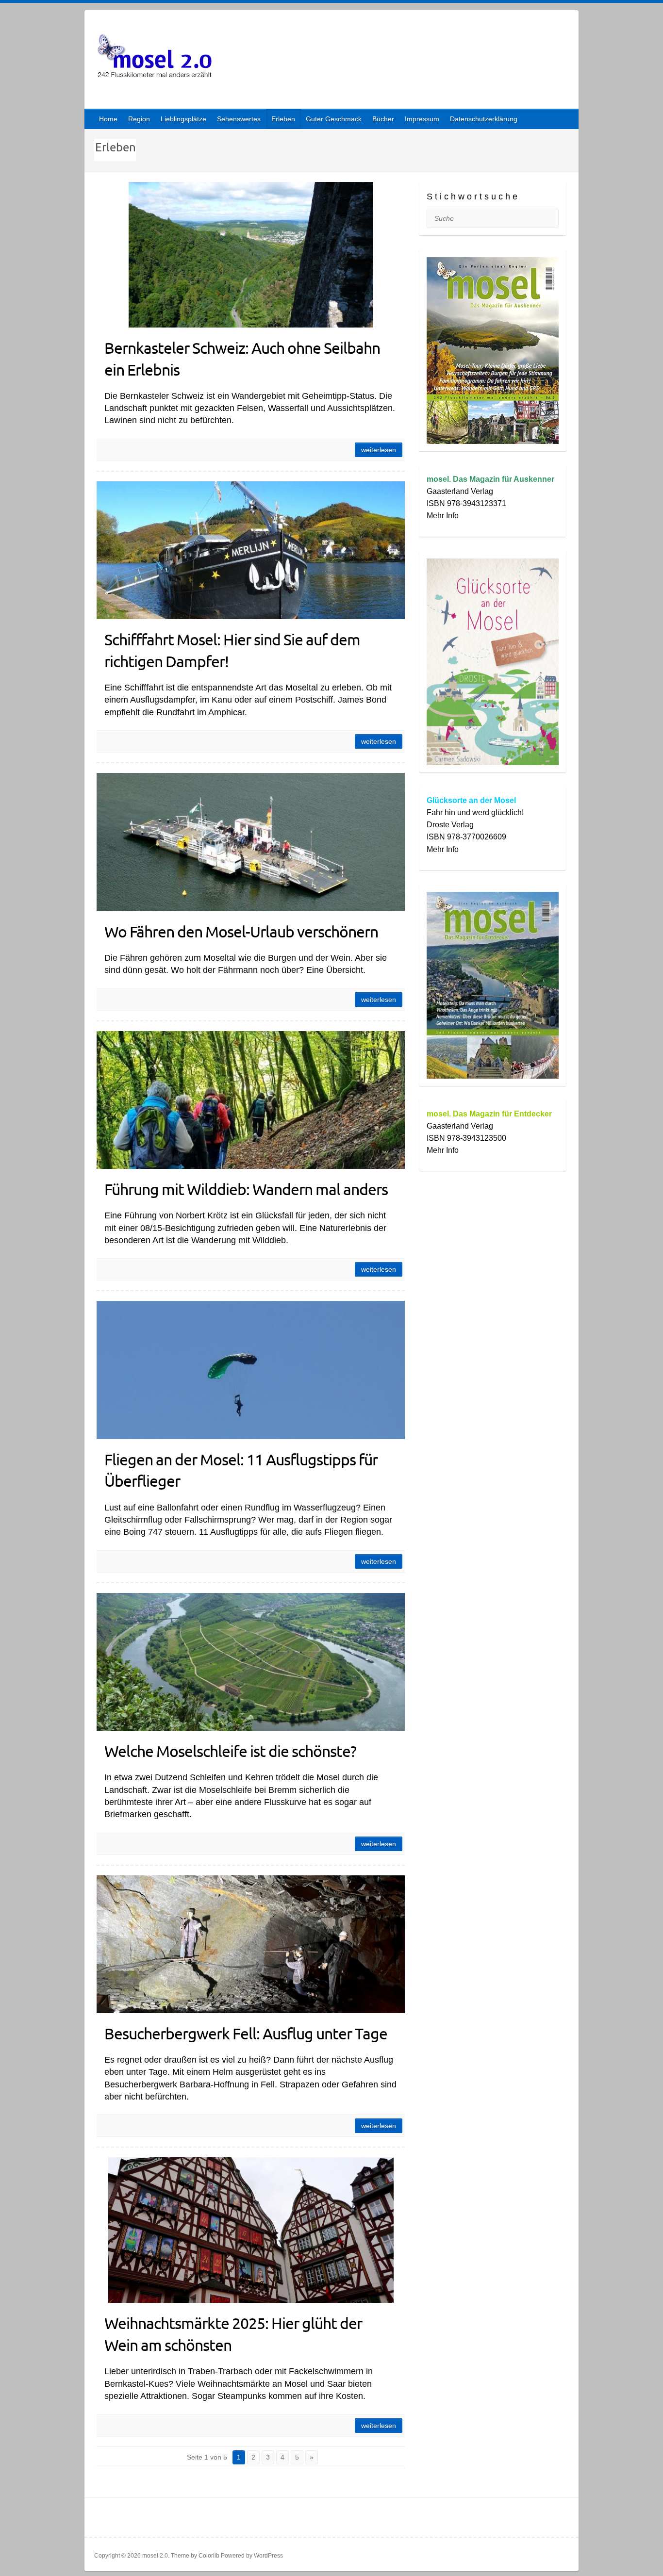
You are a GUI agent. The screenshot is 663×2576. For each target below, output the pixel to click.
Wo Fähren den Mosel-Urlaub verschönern (241, 931)
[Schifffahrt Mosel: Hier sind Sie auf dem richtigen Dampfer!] (251, 550)
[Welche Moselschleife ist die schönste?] (251, 1662)
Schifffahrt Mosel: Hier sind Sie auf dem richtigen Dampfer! (232, 650)
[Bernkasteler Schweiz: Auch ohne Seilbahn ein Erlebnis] (251, 255)
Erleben (283, 119)
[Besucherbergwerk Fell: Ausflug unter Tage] (251, 1944)
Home (108, 119)
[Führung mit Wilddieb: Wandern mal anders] (251, 1100)
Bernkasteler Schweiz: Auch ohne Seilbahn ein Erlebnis (242, 359)
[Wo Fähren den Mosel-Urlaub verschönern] (251, 842)
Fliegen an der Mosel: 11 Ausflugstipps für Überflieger (241, 1470)
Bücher (383, 119)
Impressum (422, 119)
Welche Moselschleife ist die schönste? (230, 1751)
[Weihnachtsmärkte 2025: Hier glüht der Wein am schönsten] (251, 2230)
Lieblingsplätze (183, 119)
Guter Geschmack (334, 119)
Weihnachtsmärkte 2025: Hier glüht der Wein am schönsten (233, 2334)
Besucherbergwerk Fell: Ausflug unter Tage (246, 2033)
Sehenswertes (239, 119)
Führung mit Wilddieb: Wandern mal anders (246, 1189)
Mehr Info (443, 516)
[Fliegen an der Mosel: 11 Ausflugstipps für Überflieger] (251, 1370)
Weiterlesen (379, 450)
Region (139, 119)
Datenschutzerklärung (484, 119)
